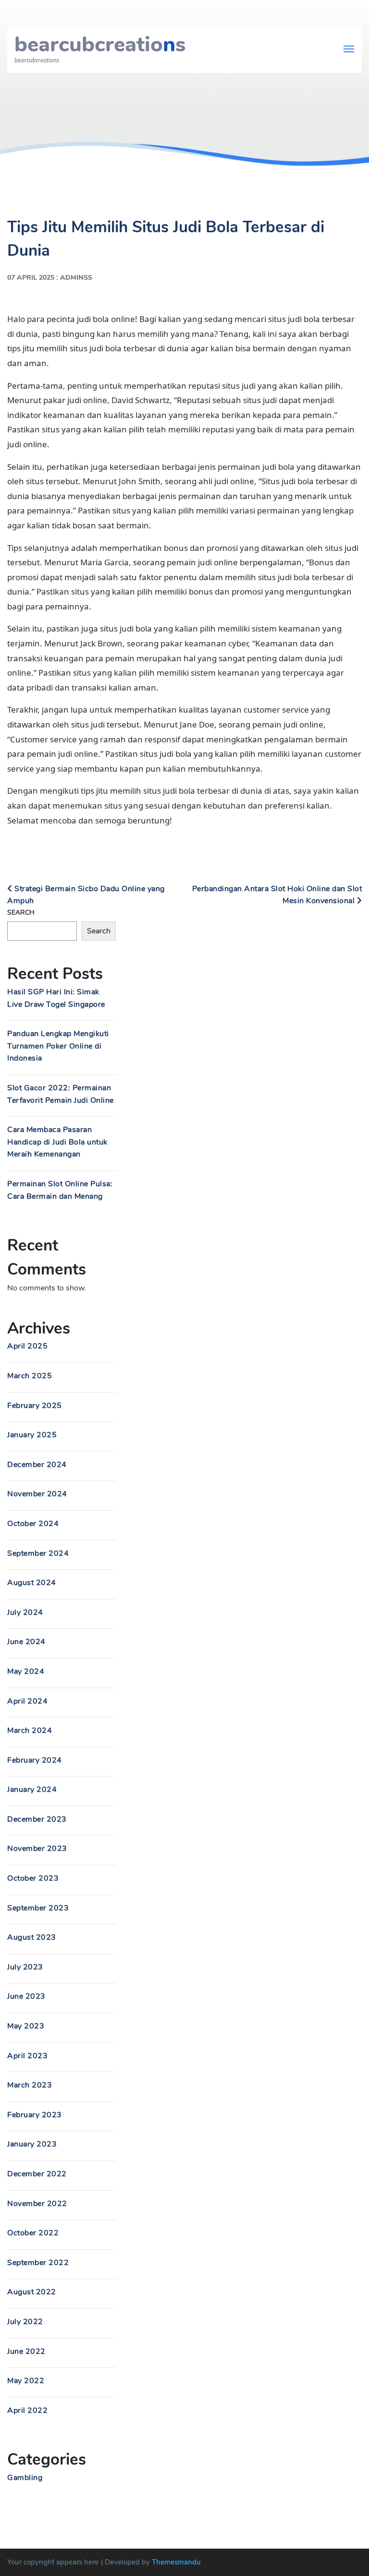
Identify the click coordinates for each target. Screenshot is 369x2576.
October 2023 (33, 1878)
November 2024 (37, 1494)
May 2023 (26, 2026)
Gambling (25, 2478)
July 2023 (25, 1967)
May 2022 (26, 2381)
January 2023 (32, 2144)
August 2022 (32, 2292)
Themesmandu (176, 2562)
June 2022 (26, 2351)
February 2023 (35, 2115)
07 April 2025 (31, 278)
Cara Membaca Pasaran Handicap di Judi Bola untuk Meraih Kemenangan (57, 1142)
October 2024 (33, 1524)
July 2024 (25, 1612)
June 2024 (26, 1642)
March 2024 (30, 1730)
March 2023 (30, 2085)
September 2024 (38, 1553)
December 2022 (37, 2174)
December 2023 (37, 1819)
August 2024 (32, 1583)
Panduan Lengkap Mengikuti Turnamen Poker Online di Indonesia (58, 1046)
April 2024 (27, 1701)
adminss (76, 278)
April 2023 (27, 2056)
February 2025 (35, 1406)
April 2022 (27, 2410)
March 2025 (30, 1376)
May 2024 (26, 1671)
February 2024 (35, 1760)
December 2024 (37, 1465)
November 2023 (37, 1849)
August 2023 (32, 1937)
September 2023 (38, 1908)
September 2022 (38, 2263)
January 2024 (32, 1789)
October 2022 (33, 2233)
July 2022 (25, 2322)
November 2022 (37, 2204)
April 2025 (27, 1346)
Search (21, 912)
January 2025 (32, 1435)
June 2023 (26, 1996)
